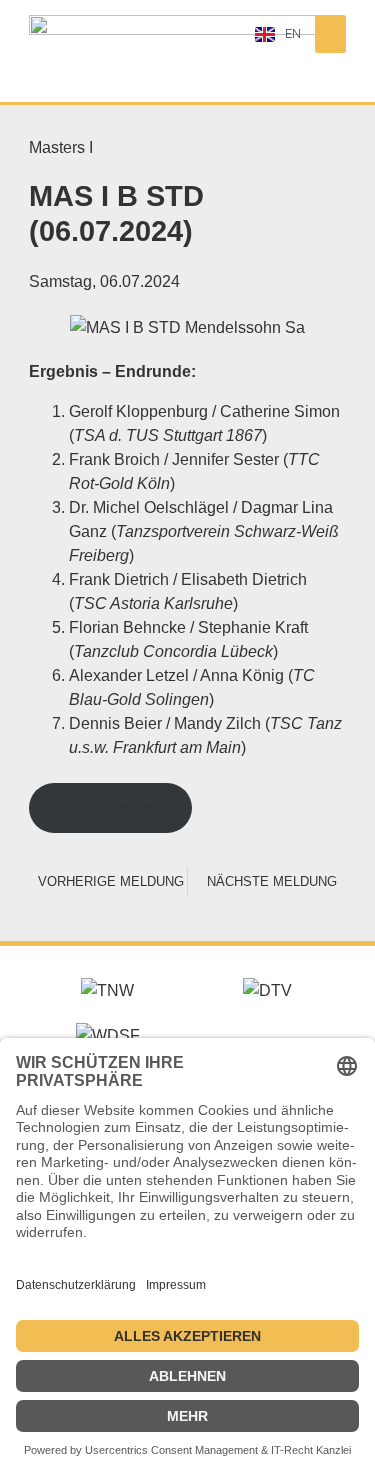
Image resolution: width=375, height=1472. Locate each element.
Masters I (61, 147)
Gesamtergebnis (110, 808)
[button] (331, 34)
